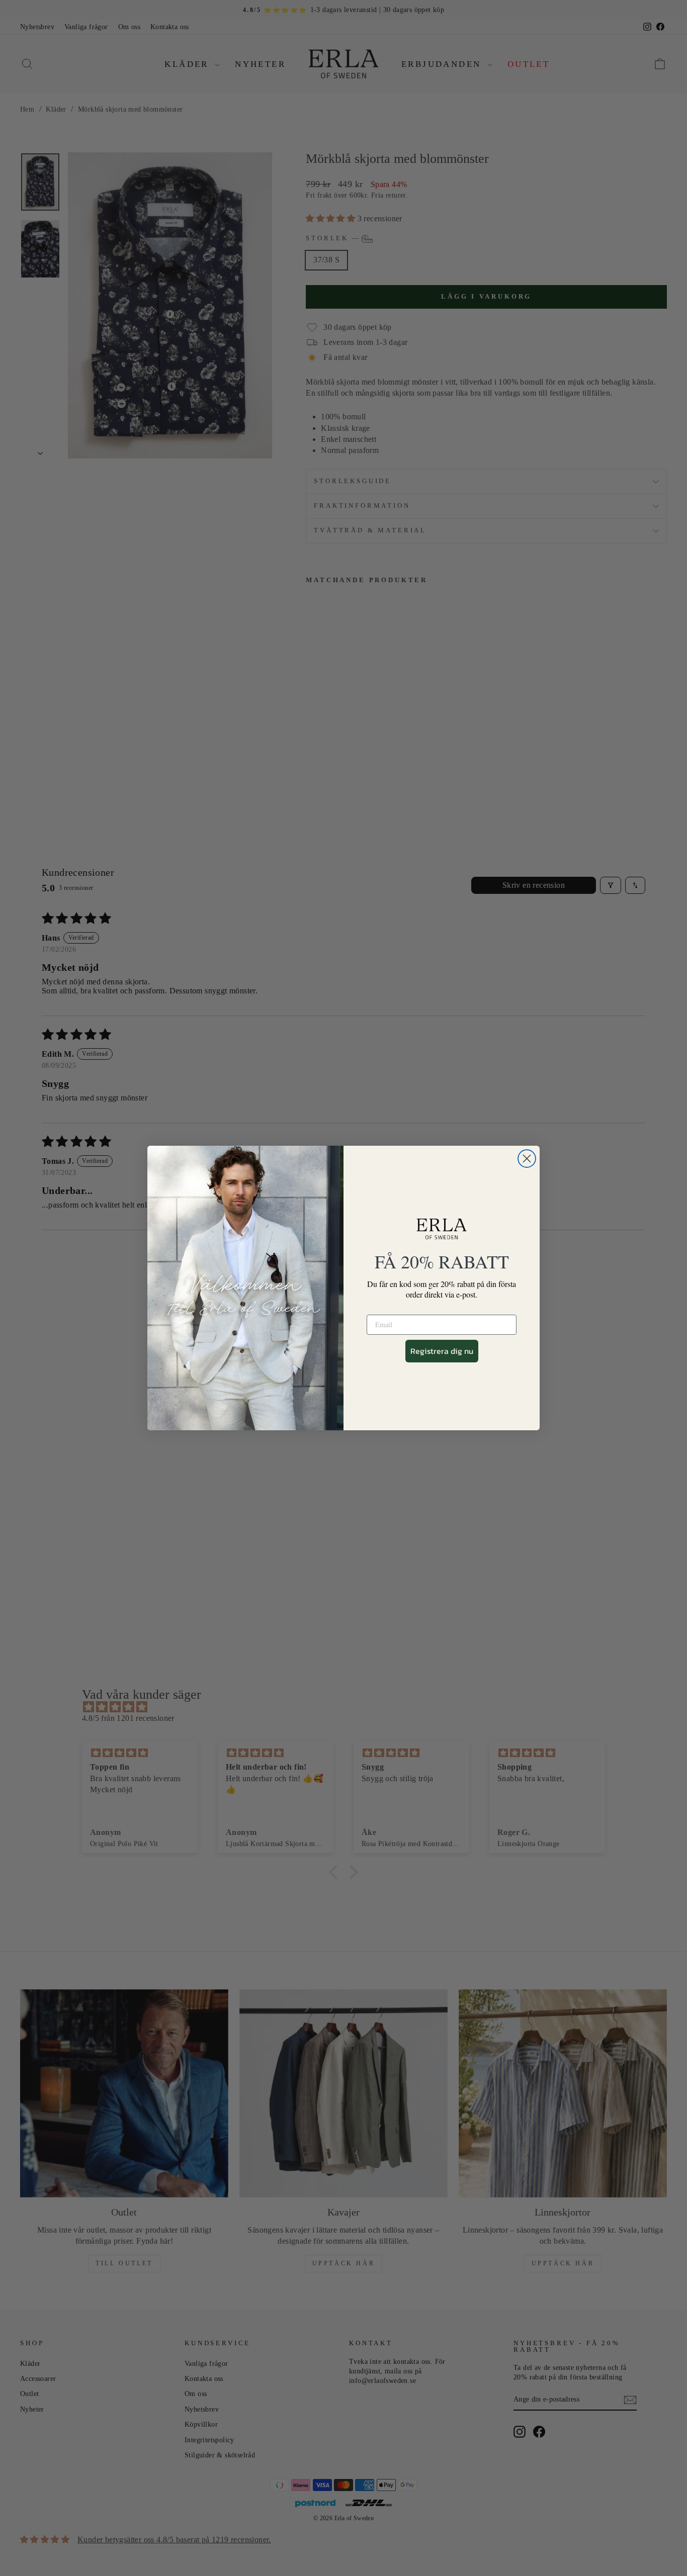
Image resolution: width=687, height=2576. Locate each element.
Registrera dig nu (442, 1351)
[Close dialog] (527, 1159)
